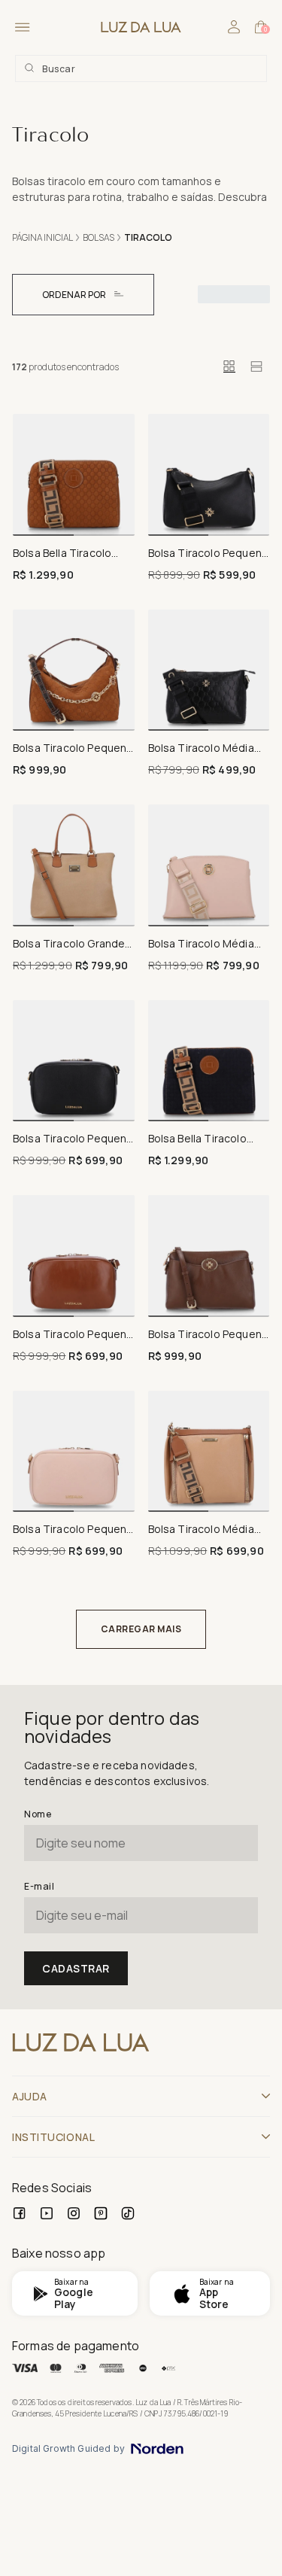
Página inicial (42, 237)
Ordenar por (74, 295)
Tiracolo (148, 237)
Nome (38, 1814)
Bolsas (99, 237)
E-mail (39, 1886)
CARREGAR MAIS (141, 1629)
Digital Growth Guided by (68, 2449)
